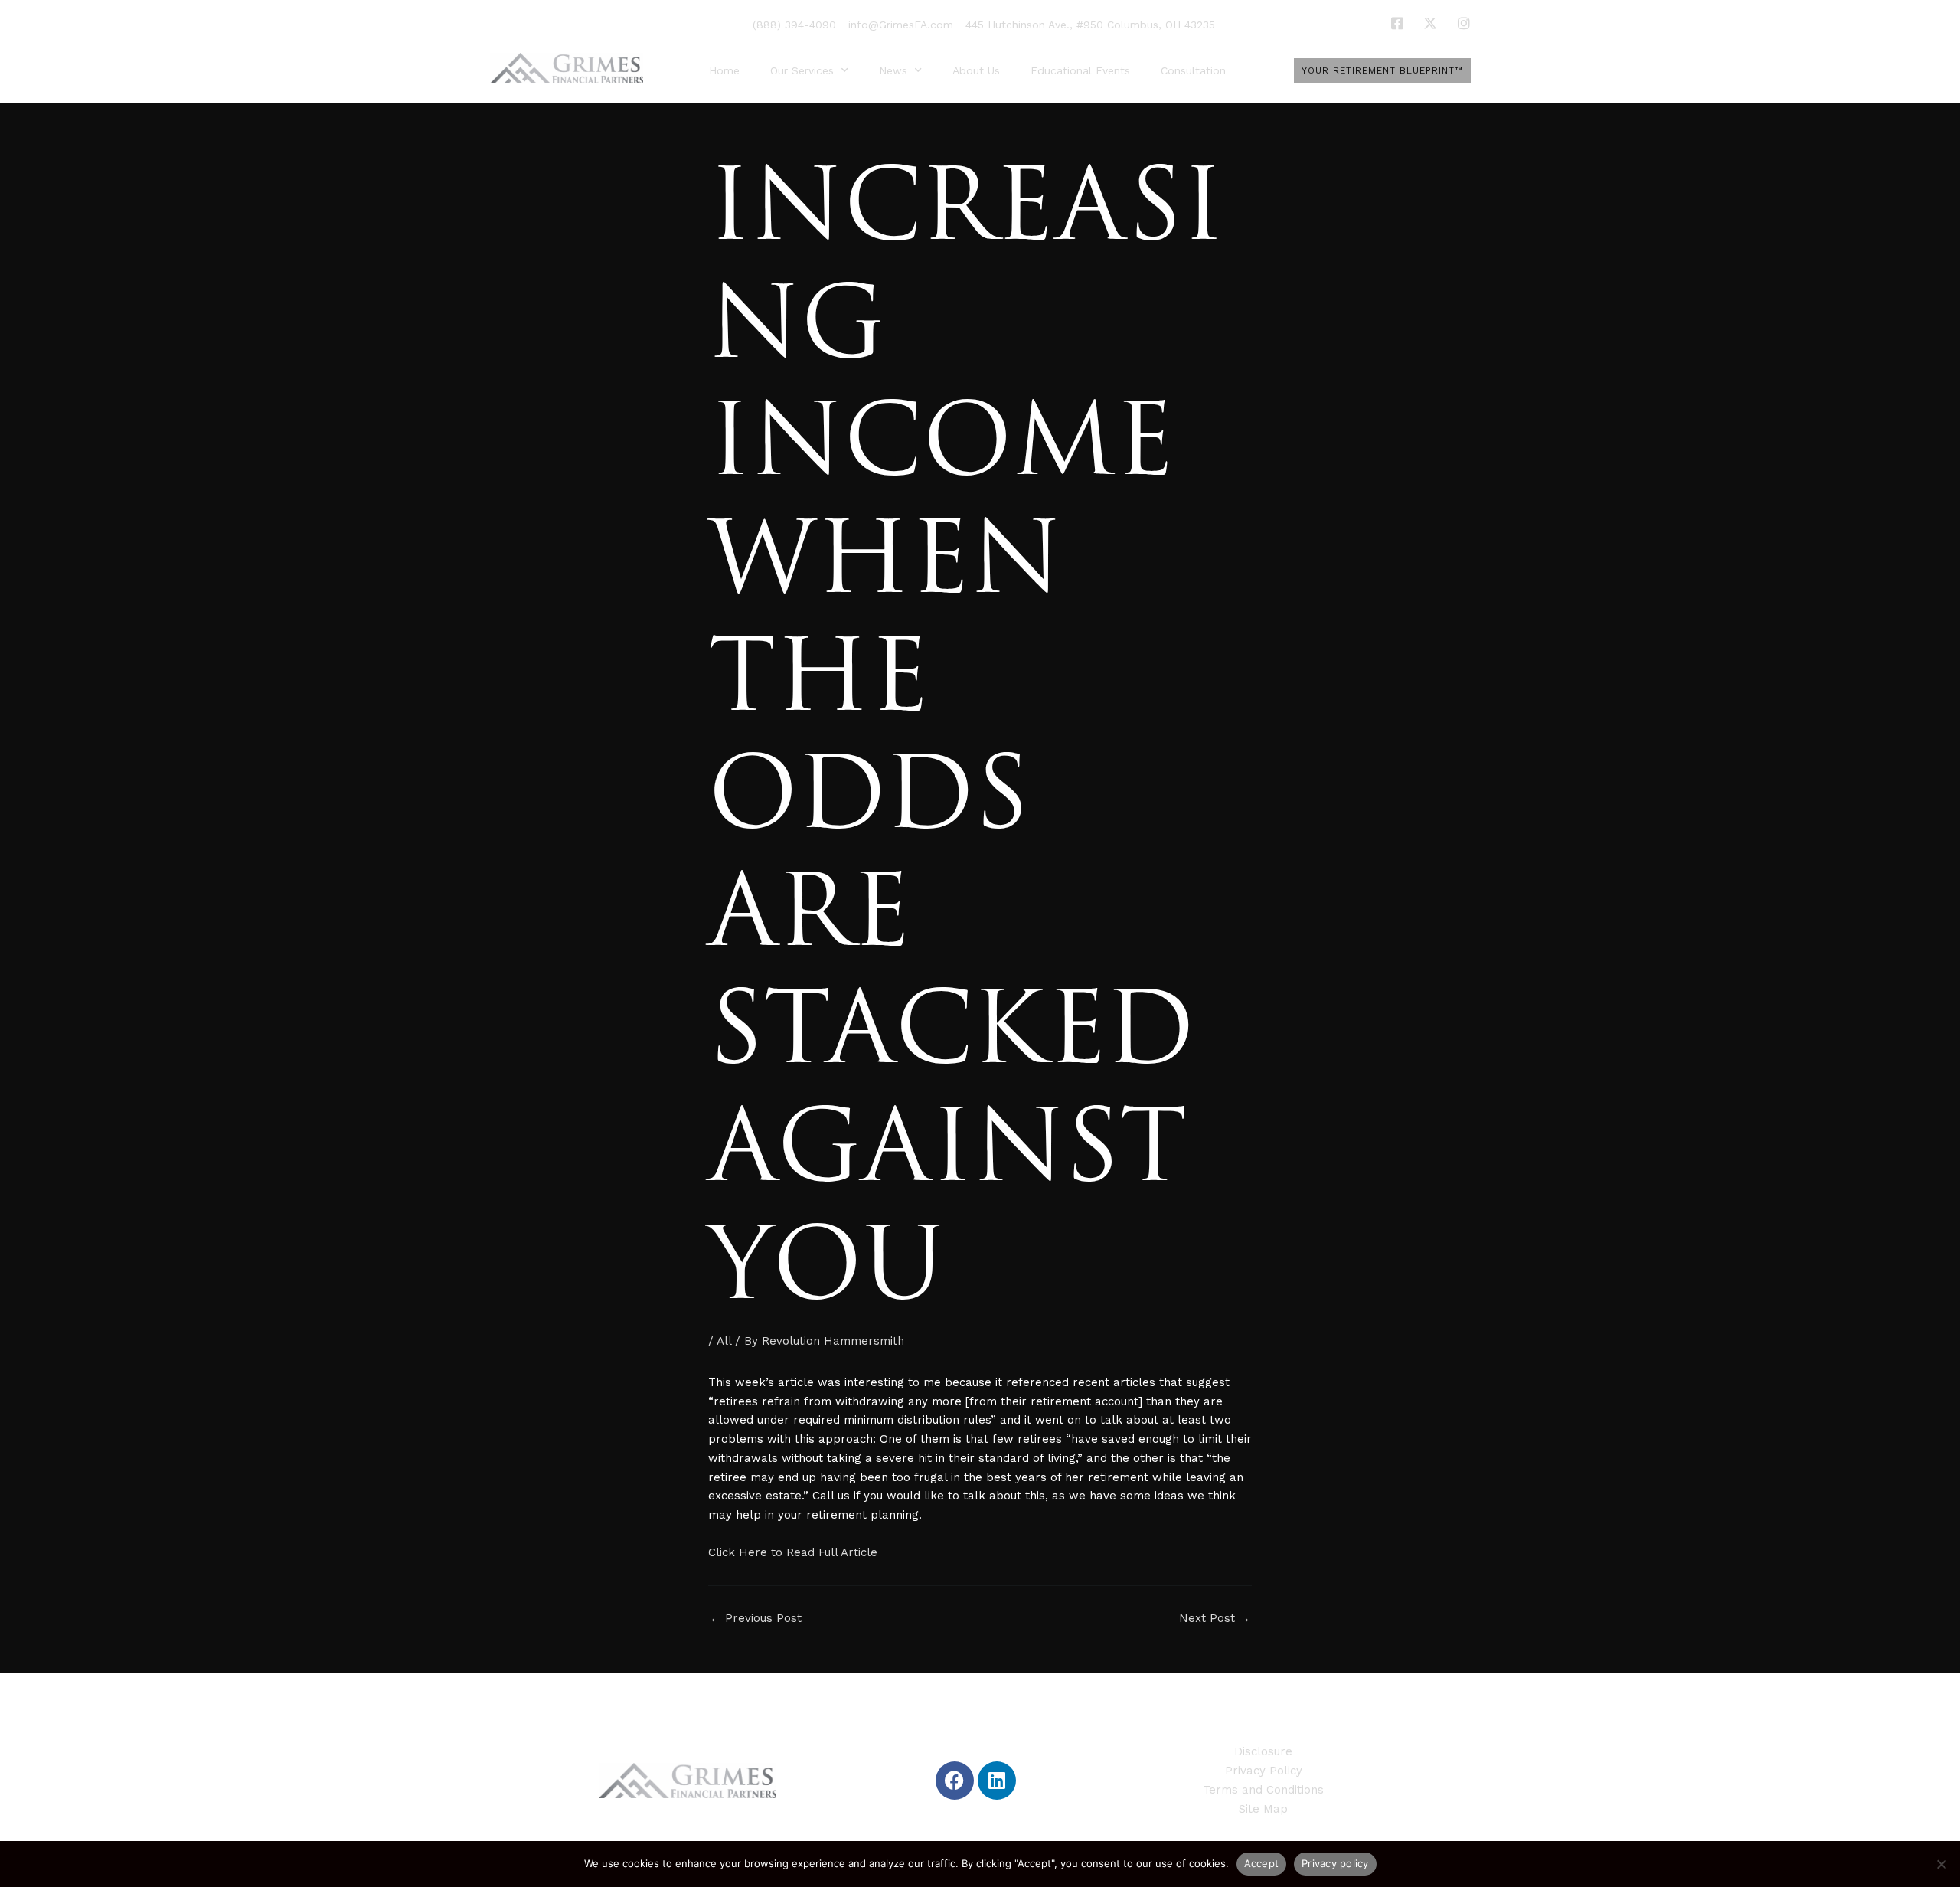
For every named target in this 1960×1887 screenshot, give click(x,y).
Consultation (1193, 70)
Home (724, 70)
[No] (1941, 1864)
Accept (1262, 1863)
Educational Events (1080, 70)
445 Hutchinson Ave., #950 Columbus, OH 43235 (1090, 25)
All (724, 1341)
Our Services (802, 70)
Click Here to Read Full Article (793, 1552)
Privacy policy (1335, 1863)
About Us (976, 70)
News (893, 70)
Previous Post (756, 1619)
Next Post (1215, 1619)
